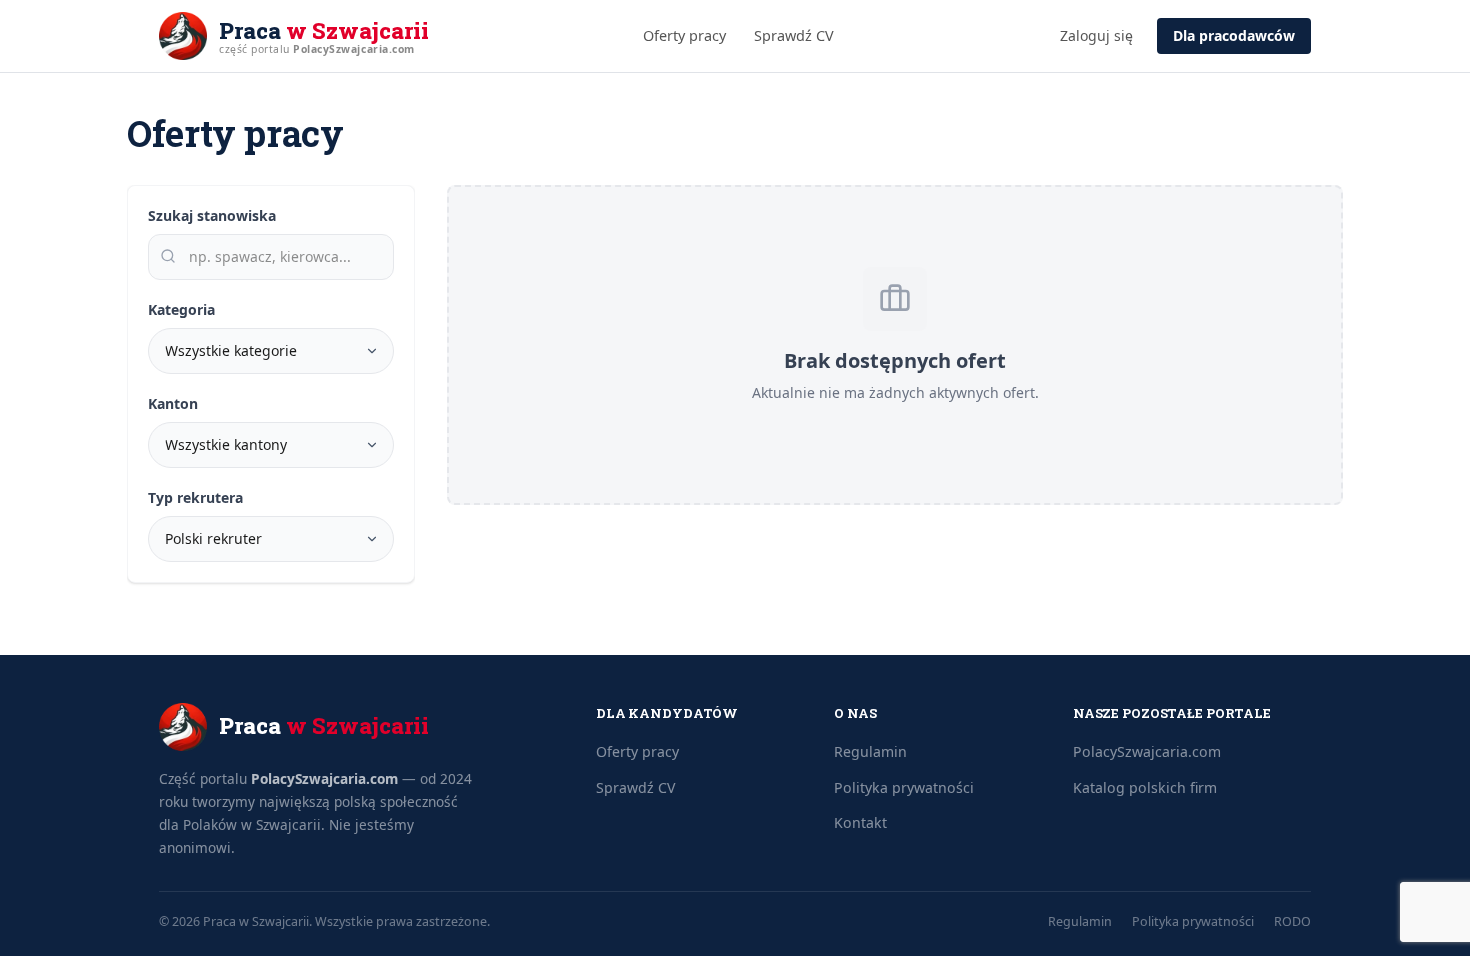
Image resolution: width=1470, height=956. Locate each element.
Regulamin (870, 751)
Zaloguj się (1096, 35)
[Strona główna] (183, 36)
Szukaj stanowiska (212, 215)
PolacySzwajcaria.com (324, 778)
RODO (1292, 921)
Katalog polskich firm (1145, 787)
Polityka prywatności (904, 787)
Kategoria (181, 309)
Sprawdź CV (794, 35)
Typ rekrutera (195, 497)
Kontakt (860, 822)
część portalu (317, 49)
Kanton (173, 403)
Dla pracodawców (1234, 35)
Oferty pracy (684, 35)
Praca (324, 31)
